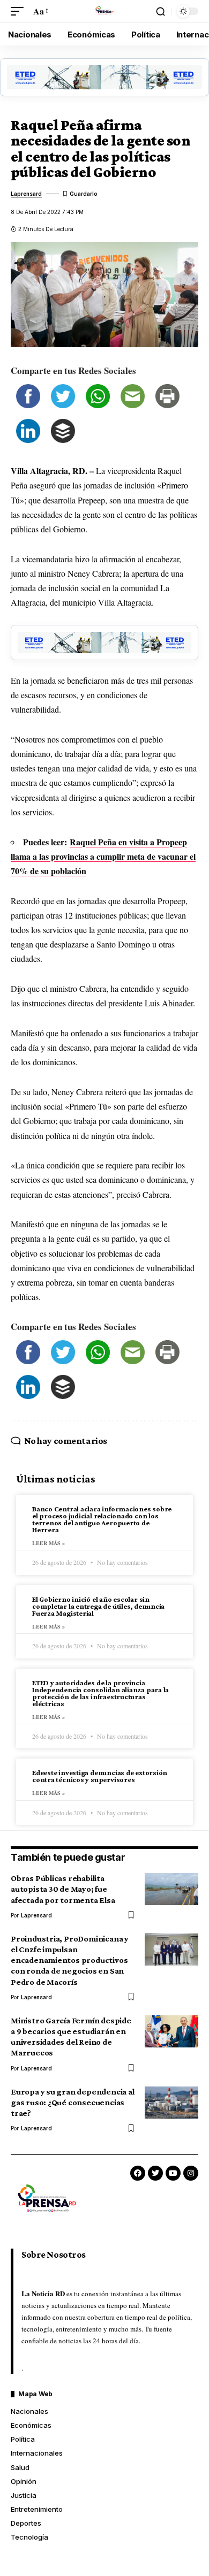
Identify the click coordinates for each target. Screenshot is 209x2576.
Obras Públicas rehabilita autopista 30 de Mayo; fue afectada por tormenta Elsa (63, 1889)
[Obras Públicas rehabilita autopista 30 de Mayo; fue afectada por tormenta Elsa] (171, 1889)
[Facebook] (138, 2173)
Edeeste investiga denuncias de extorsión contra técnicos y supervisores (100, 1776)
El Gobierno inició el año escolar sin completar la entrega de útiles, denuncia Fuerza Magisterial (98, 1606)
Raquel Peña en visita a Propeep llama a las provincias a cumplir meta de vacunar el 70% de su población (103, 856)
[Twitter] (155, 2173)
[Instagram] (191, 2173)
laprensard (26, 194)
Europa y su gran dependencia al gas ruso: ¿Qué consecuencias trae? (72, 2102)
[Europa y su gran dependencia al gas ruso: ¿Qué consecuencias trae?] (171, 2103)
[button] (20, 11)
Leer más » (48, 1543)
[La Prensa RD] (104, 11)
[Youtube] (173, 2173)
